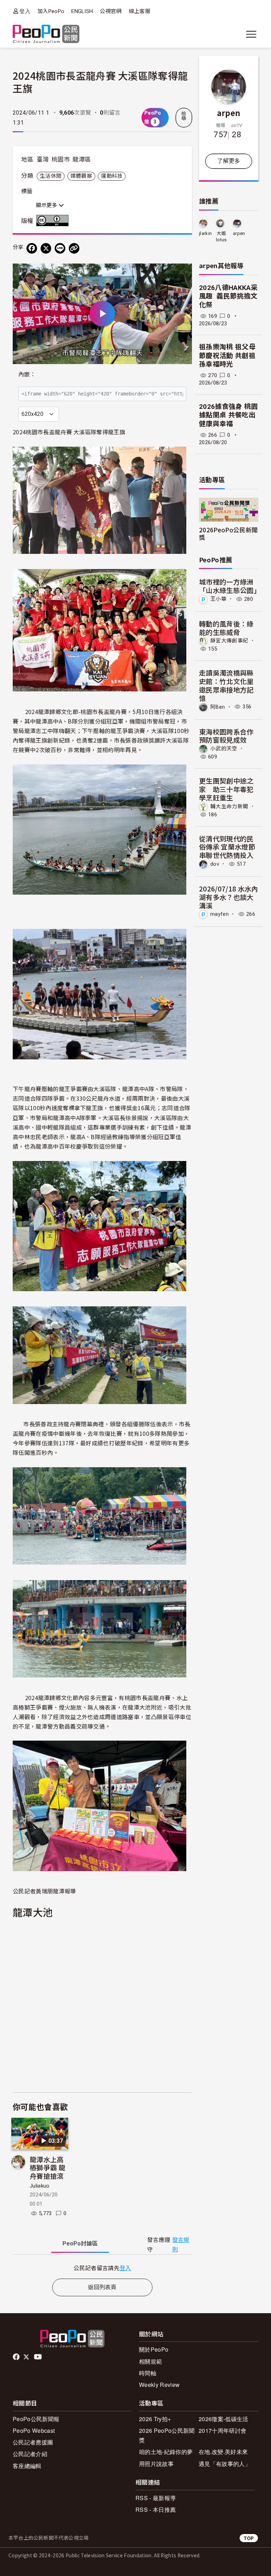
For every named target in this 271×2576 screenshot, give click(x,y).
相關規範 (150, 2361)
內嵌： (27, 374)
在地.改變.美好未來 (223, 2452)
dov (215, 864)
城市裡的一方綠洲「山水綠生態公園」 (230, 586)
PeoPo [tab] (80, 2244)
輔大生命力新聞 (229, 806)
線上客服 (140, 11)
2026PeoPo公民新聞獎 (228, 533)
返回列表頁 (102, 2287)
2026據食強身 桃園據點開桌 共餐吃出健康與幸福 (228, 415)
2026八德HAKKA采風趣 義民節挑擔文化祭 (228, 296)
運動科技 (112, 176)
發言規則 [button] (181, 2245)
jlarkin (205, 233)
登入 (25, 11)
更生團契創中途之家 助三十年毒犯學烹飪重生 (226, 789)
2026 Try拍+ (155, 2419)
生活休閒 (51, 176)
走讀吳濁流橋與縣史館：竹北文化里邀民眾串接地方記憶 (226, 685)
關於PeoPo (154, 2349)
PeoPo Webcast (34, 2430)
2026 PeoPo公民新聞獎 (167, 2435)
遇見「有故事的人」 (225, 2464)
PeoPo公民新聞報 (36, 2419)
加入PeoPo (51, 11)
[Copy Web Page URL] (74, 248)
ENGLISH (82, 11)
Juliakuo (40, 2186)
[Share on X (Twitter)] (46, 248)
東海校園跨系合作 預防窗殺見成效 (226, 736)
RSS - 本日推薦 (156, 2510)
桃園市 (61, 159)
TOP (249, 2538)
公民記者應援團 (33, 2442)
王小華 (218, 599)
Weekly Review (159, 2385)
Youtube (38, 2357)
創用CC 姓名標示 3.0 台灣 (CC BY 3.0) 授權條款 (54, 220)
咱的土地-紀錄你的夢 (166, 2452)
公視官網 (111, 11)
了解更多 (228, 161)
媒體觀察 (81, 176)
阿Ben (218, 707)
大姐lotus (221, 237)
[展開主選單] (251, 34)
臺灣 (43, 159)
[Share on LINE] (60, 248)
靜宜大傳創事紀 (229, 641)
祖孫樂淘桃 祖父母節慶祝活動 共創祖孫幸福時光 (227, 356)
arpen (229, 113)
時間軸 (148, 2373)
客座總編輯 (27, 2466)
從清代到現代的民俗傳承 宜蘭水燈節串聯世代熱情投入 (227, 847)
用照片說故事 (156, 2464)
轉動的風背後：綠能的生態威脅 (226, 628)
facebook (17, 2357)
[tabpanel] (102, 2268)
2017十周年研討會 (222, 2430)
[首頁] (46, 34)
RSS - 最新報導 (156, 2498)
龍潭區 (82, 159)
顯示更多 (47, 205)
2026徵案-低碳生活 (224, 2419)
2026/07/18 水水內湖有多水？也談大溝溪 (228, 897)
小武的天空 (224, 749)
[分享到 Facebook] (32, 248)
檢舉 (184, 116)
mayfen (219, 914)
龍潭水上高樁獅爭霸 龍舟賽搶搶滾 (47, 2168)
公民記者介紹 (30, 2454)
